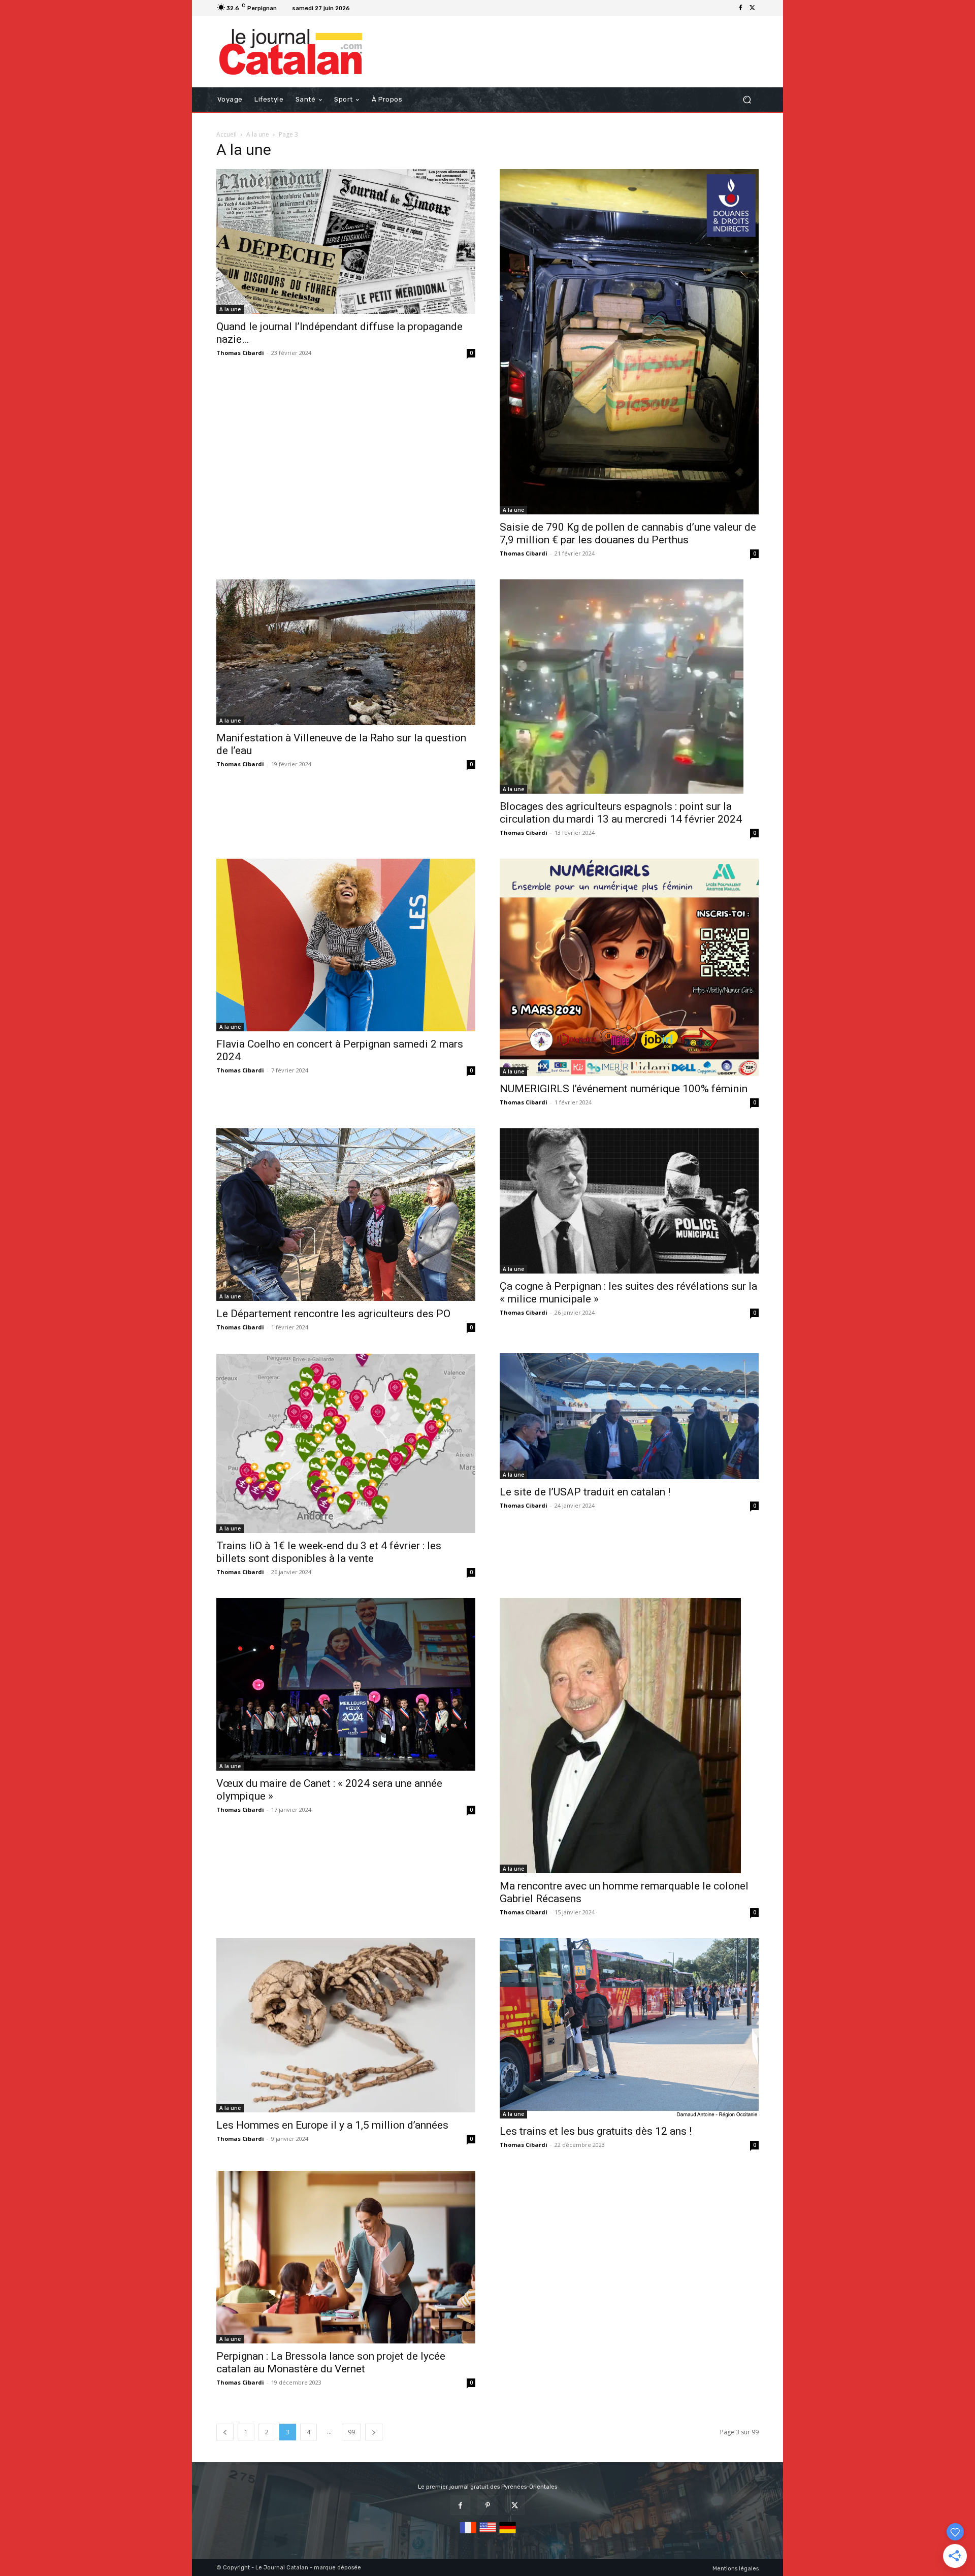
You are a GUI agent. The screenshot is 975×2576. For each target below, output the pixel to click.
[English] (488, 2534)
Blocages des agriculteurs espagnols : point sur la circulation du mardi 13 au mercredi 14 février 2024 (621, 813)
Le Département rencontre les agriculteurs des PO (333, 1314)
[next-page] (374, 2432)
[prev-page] (225, 2432)
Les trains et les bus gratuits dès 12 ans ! (596, 2131)
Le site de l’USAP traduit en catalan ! (585, 1492)
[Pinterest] (487, 2505)
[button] (747, 100)
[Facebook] (740, 8)
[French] (468, 2534)
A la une (258, 134)
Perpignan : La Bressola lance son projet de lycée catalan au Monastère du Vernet (331, 2362)
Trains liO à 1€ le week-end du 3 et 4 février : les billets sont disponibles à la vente (329, 1552)
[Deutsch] (508, 2534)
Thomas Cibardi (240, 353)
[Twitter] (753, 8)
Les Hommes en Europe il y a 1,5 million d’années (332, 2125)
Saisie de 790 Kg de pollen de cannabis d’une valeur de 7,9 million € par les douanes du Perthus (628, 533)
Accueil (226, 134)
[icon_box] (366, 9)
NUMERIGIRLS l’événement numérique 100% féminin (624, 1089)
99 (351, 2432)
